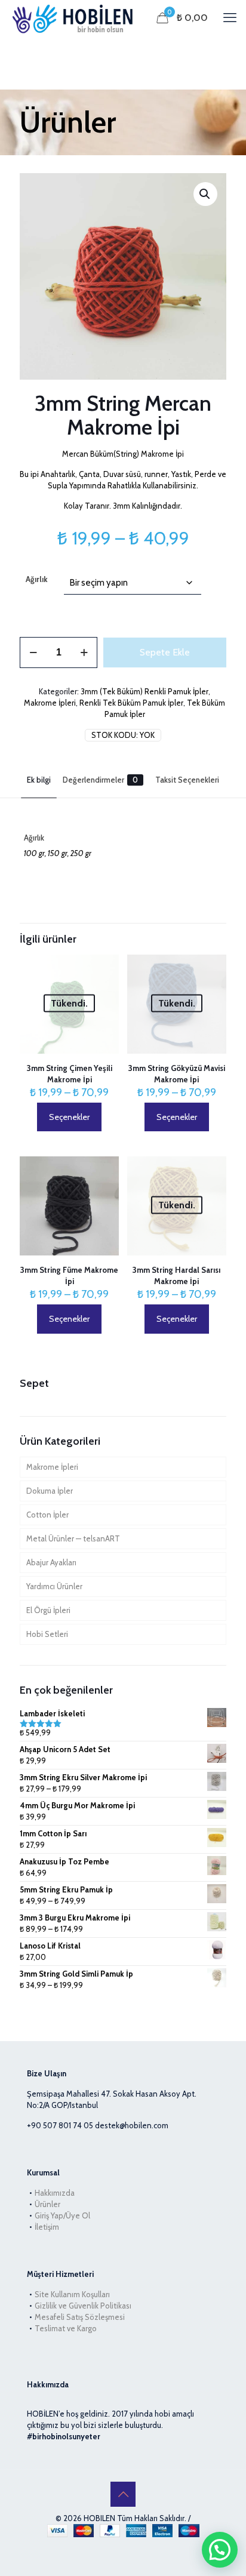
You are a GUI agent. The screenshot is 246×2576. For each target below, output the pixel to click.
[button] (205, 194)
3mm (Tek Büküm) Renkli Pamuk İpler (144, 691)
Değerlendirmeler (100, 780)
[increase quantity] (84, 653)
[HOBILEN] (75, 18)
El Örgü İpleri (48, 1610)
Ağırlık (37, 579)
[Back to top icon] (123, 2494)
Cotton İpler (47, 1515)
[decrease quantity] (33, 653)
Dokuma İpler (50, 1491)
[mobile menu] (230, 18)
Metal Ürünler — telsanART (73, 1538)
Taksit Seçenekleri (187, 780)
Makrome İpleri (50, 703)
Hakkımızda (55, 2193)
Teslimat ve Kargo (66, 2328)
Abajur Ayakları (51, 1562)
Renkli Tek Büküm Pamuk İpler (131, 703)
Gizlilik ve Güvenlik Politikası (83, 2306)
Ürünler (47, 2204)
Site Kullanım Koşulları (72, 2294)
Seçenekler (69, 1117)
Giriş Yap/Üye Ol (62, 2215)
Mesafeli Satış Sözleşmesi (80, 2317)
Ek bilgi (39, 780)
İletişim (47, 2227)
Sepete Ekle (165, 652)
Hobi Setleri (47, 1634)
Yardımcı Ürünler (54, 1586)
